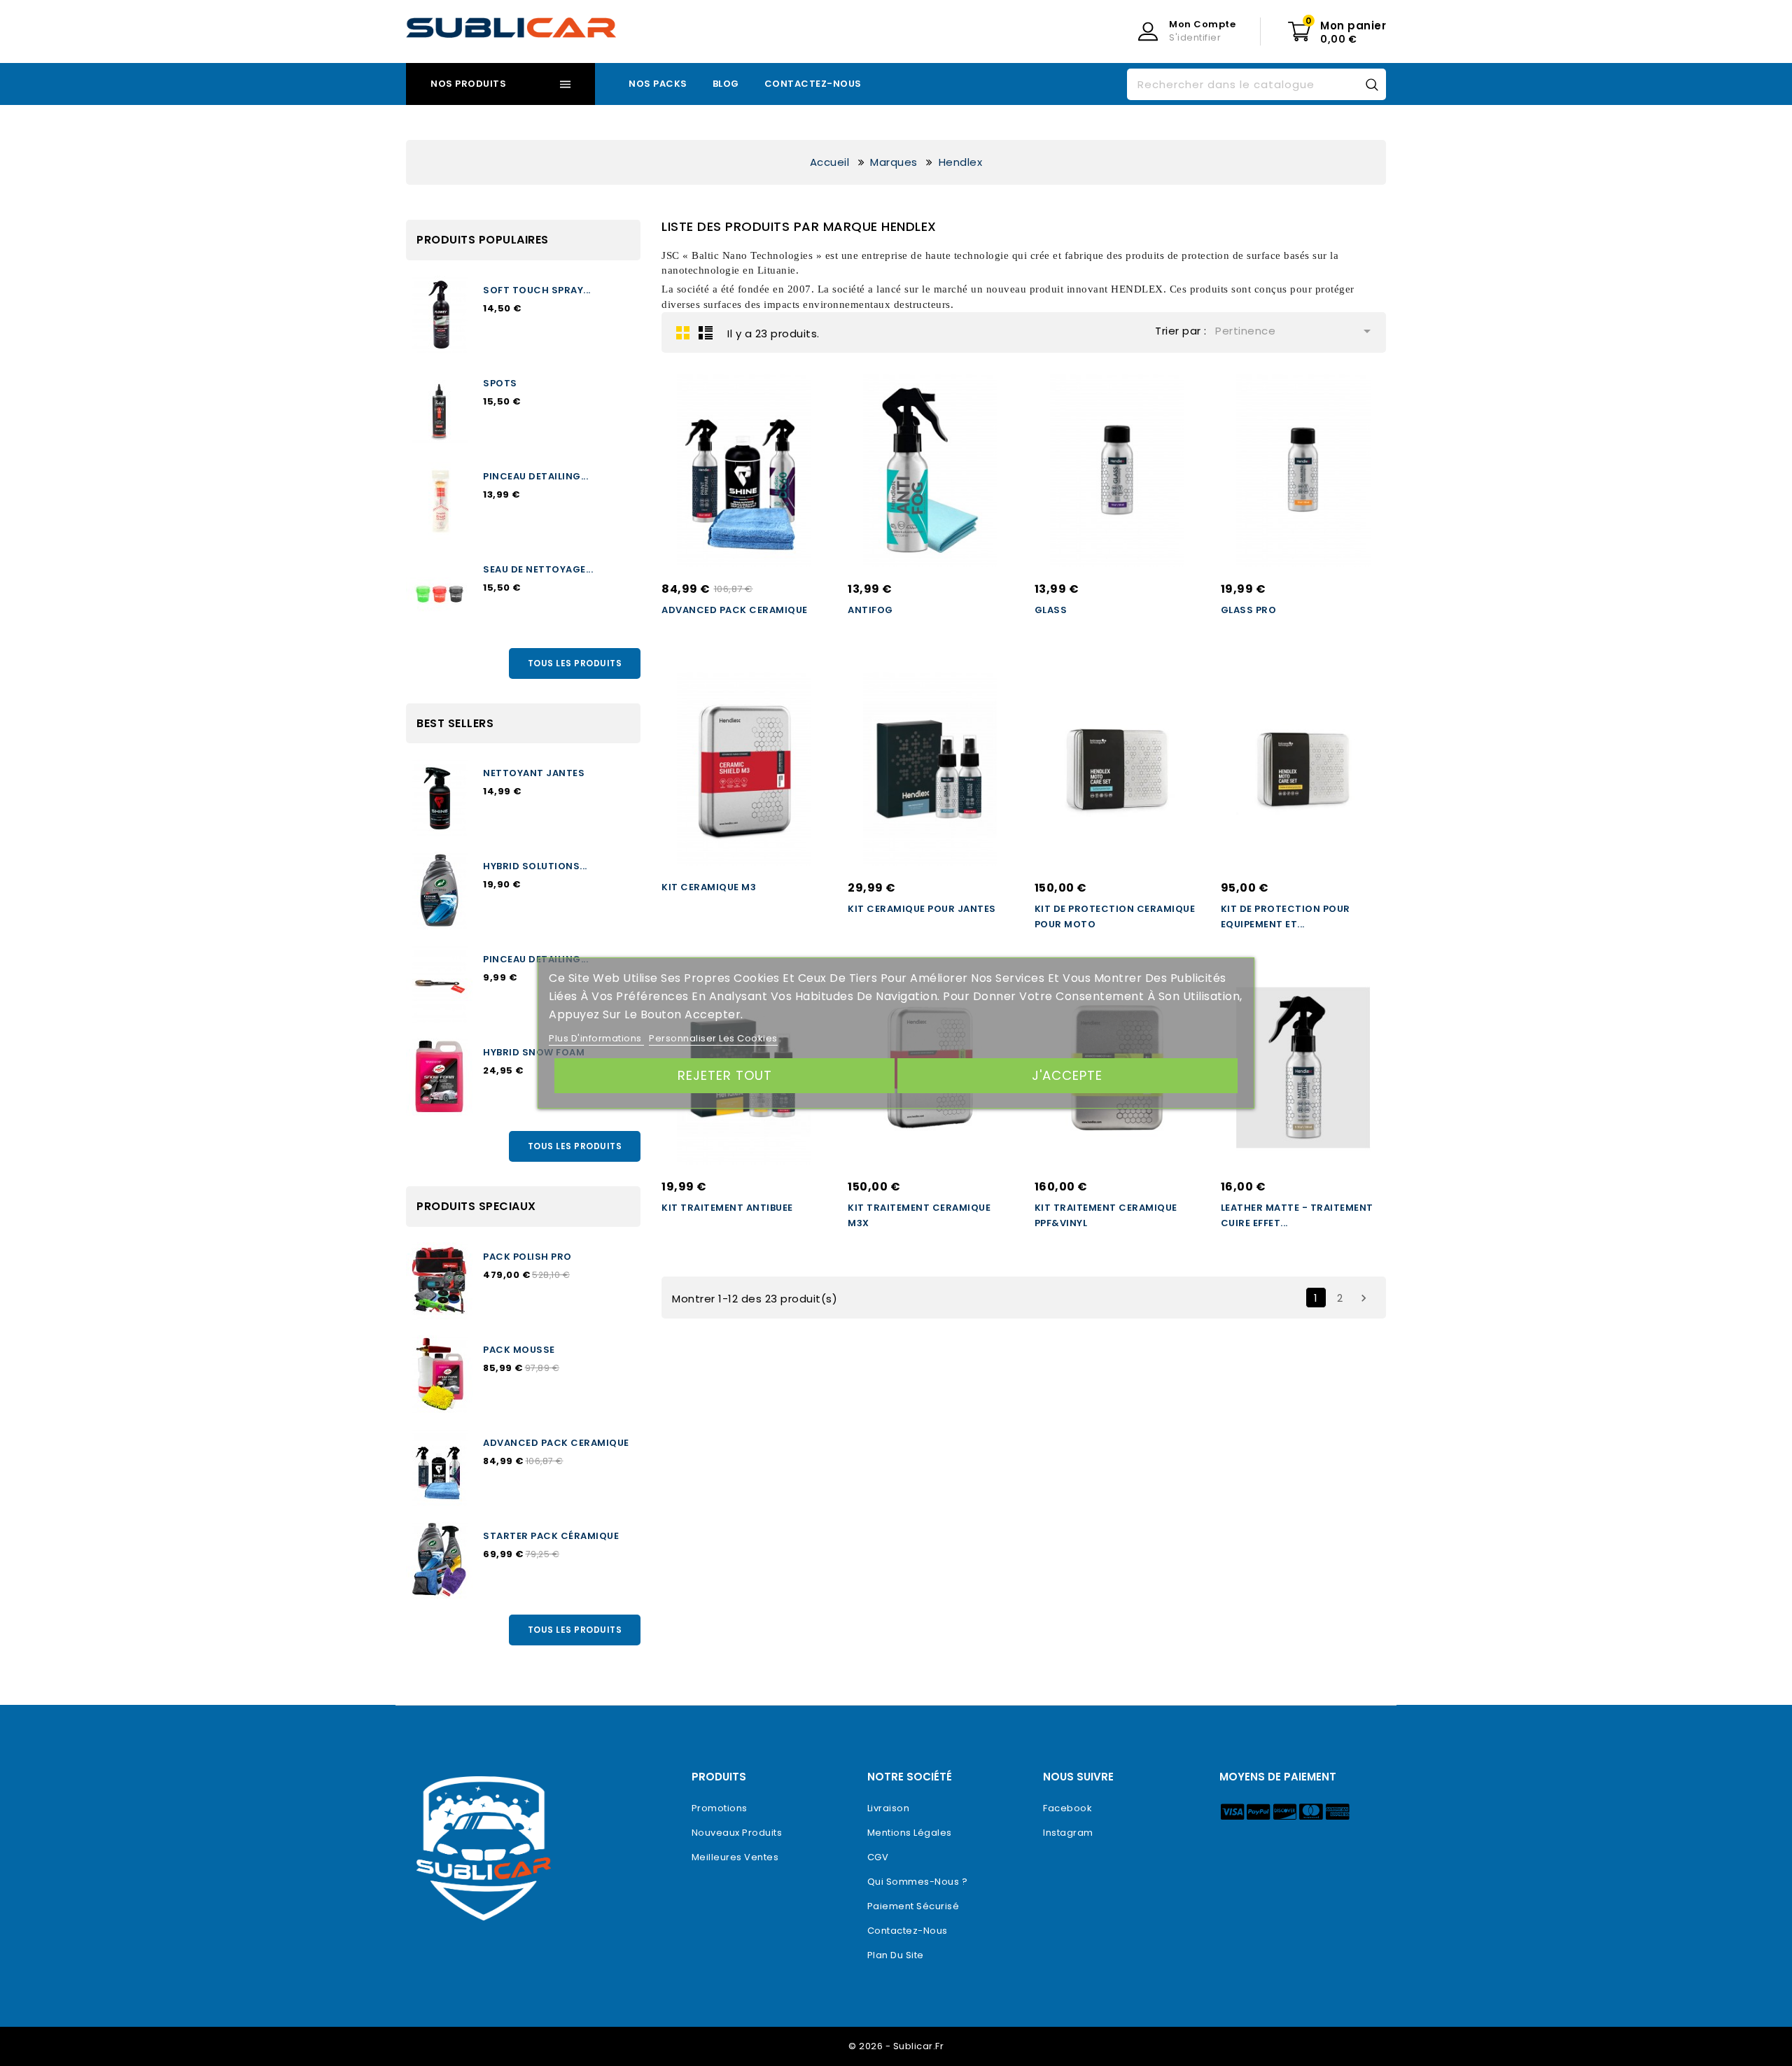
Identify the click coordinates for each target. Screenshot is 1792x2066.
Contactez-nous (813, 84)
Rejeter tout (725, 1075)
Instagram (1068, 1833)
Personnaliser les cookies (713, 1038)
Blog (726, 84)
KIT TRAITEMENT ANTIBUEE (727, 1208)
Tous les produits (575, 663)
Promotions (720, 1808)
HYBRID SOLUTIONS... (535, 866)
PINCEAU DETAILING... (535, 476)
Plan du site (896, 1955)
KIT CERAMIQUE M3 (709, 887)
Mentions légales (910, 1833)
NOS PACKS (658, 84)
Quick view (802, 420)
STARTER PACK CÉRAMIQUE (551, 1536)
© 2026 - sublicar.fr (896, 2046)
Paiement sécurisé (913, 1906)
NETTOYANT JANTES (534, 773)
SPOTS (500, 383)
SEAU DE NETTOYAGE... (538, 569)
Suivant (1364, 1298)
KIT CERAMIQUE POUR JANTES (922, 909)
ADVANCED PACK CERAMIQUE (556, 1443)
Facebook (1067, 1808)
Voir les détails (802, 395)
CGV (878, 1857)
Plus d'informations (596, 1038)
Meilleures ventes (735, 1857)
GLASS (1051, 610)
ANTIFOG (870, 610)
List (706, 332)
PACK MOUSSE (519, 1350)
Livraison (889, 1808)
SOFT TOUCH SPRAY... (537, 290)
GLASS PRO (1249, 610)
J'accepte (1067, 1075)
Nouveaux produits (737, 1833)
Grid (683, 332)
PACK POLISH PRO (527, 1257)
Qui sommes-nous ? (918, 1882)
